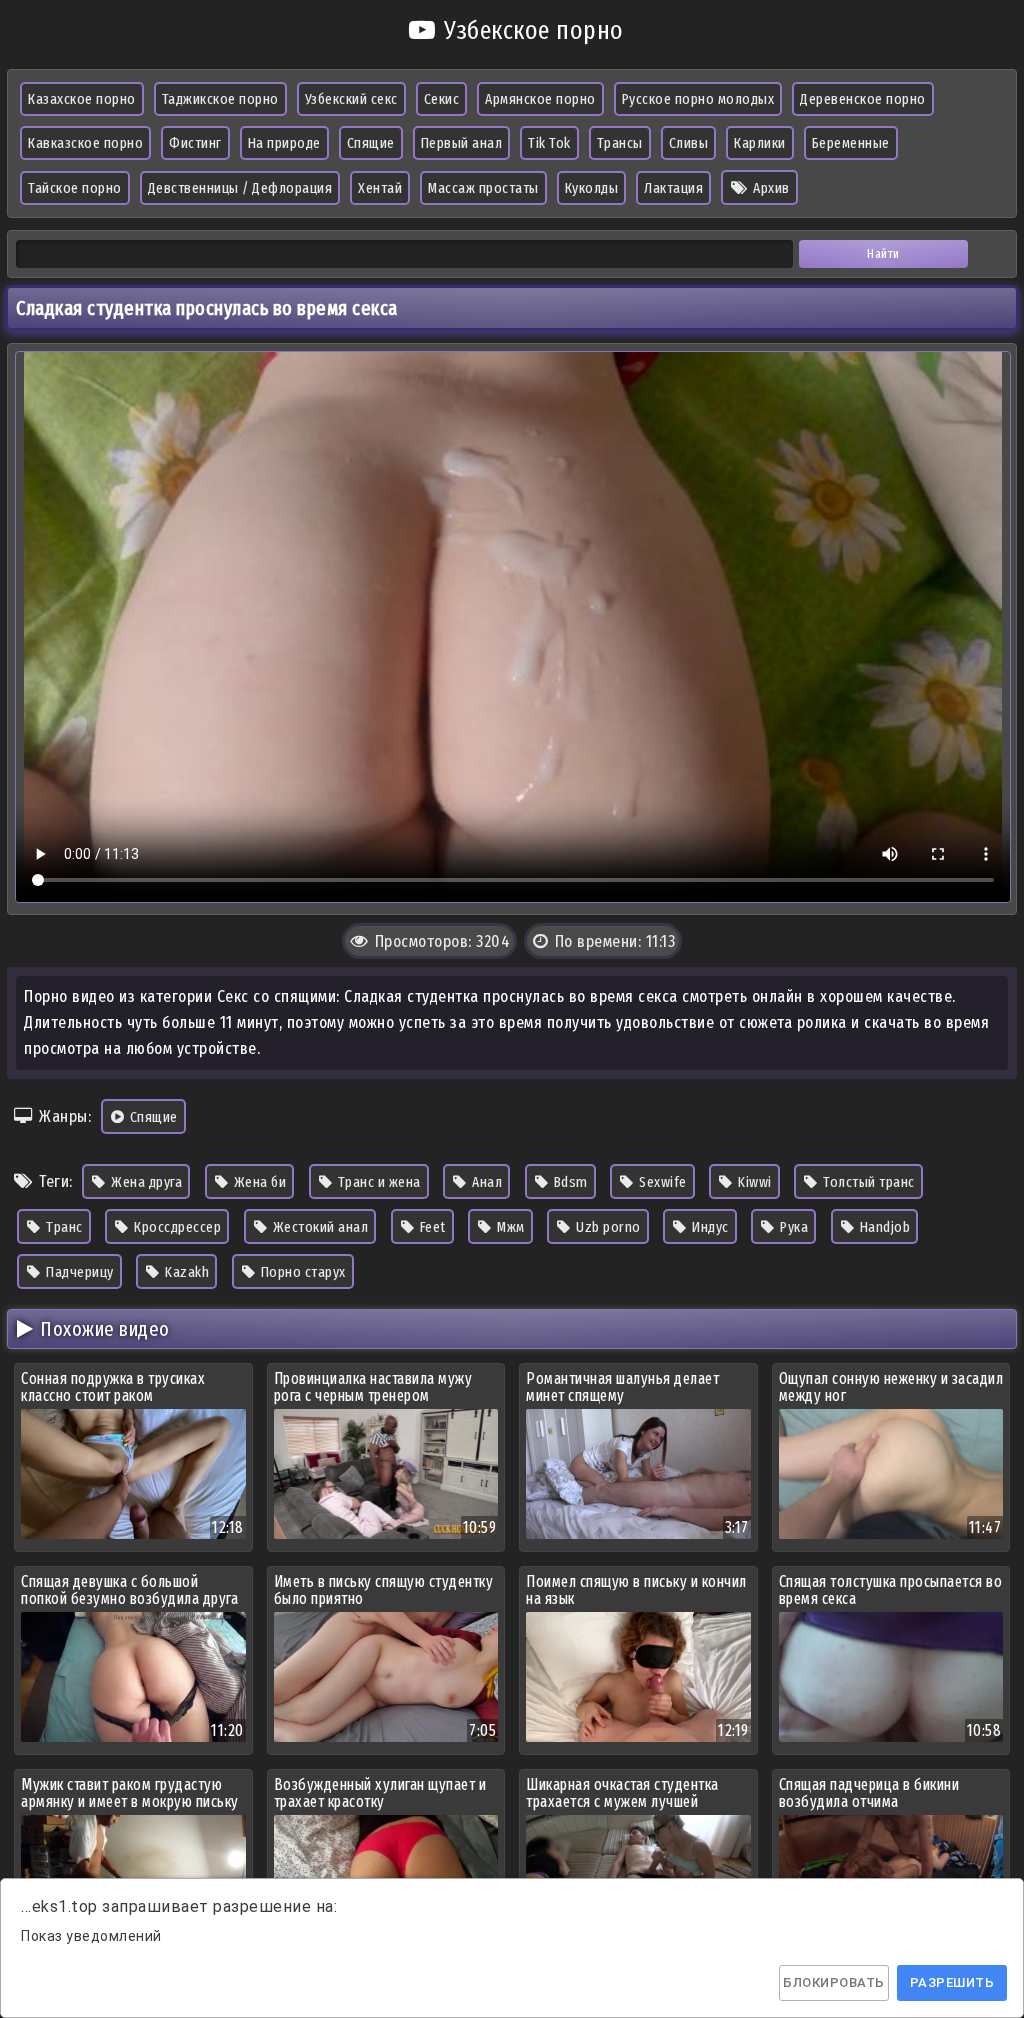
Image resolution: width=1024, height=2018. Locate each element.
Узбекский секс (351, 99)
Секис (442, 99)
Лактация (673, 188)
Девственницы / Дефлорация (240, 188)
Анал (486, 1182)
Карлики (760, 143)
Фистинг (195, 143)
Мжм (509, 1227)
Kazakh (186, 1272)
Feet (431, 1227)
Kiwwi (753, 1182)
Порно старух (301, 1272)
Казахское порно (82, 99)
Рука (793, 1227)
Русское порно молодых (698, 99)
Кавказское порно (85, 143)
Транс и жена (377, 1182)
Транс (63, 1227)
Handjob (883, 1227)
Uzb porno (607, 1227)
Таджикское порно (220, 99)
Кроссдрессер (176, 1227)
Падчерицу (78, 1272)
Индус (709, 1227)
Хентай (380, 188)
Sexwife (661, 1182)
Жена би (258, 1182)
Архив (770, 188)
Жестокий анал (318, 1227)
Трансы (620, 143)
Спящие (371, 143)
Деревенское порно (863, 99)
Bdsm (569, 1182)
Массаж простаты (483, 188)
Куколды (592, 188)
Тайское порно (75, 188)
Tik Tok (549, 143)
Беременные (851, 143)
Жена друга (145, 1182)
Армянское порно (540, 99)
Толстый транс (867, 1182)
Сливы (689, 143)
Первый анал (462, 143)
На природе (284, 143)
